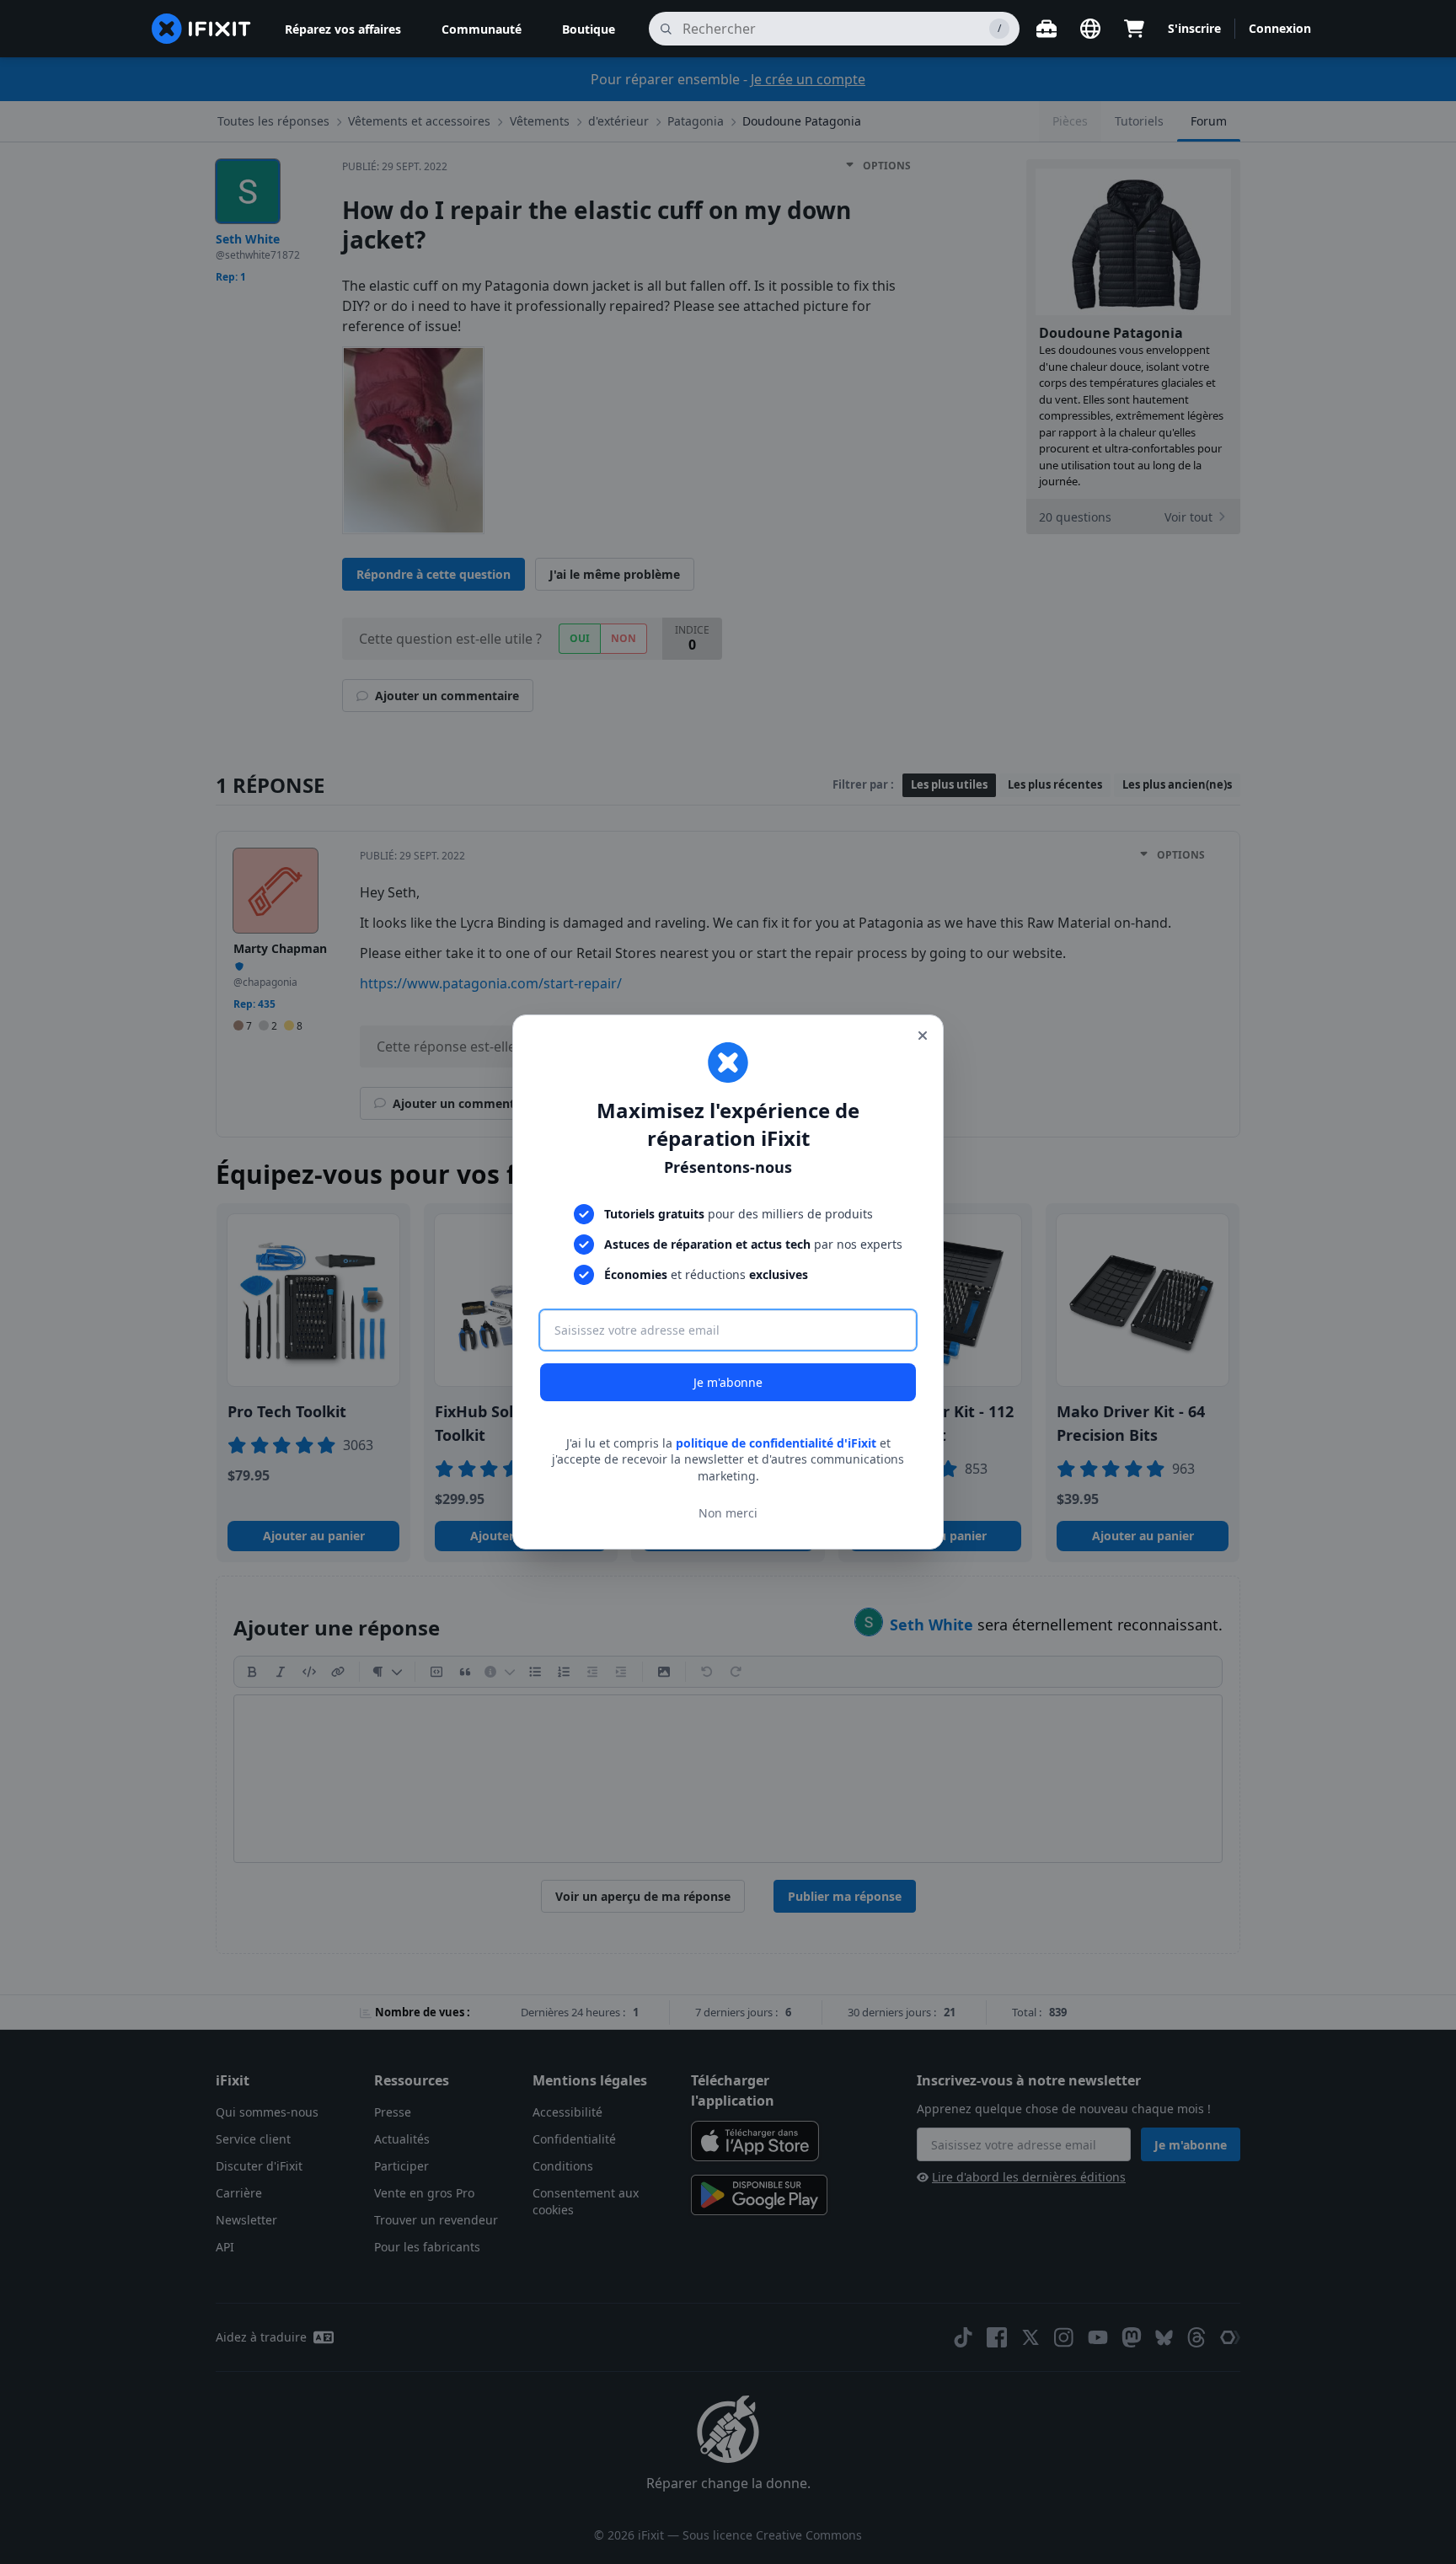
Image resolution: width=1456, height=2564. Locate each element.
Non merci (728, 1513)
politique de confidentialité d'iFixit (776, 1443)
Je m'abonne (728, 1382)
